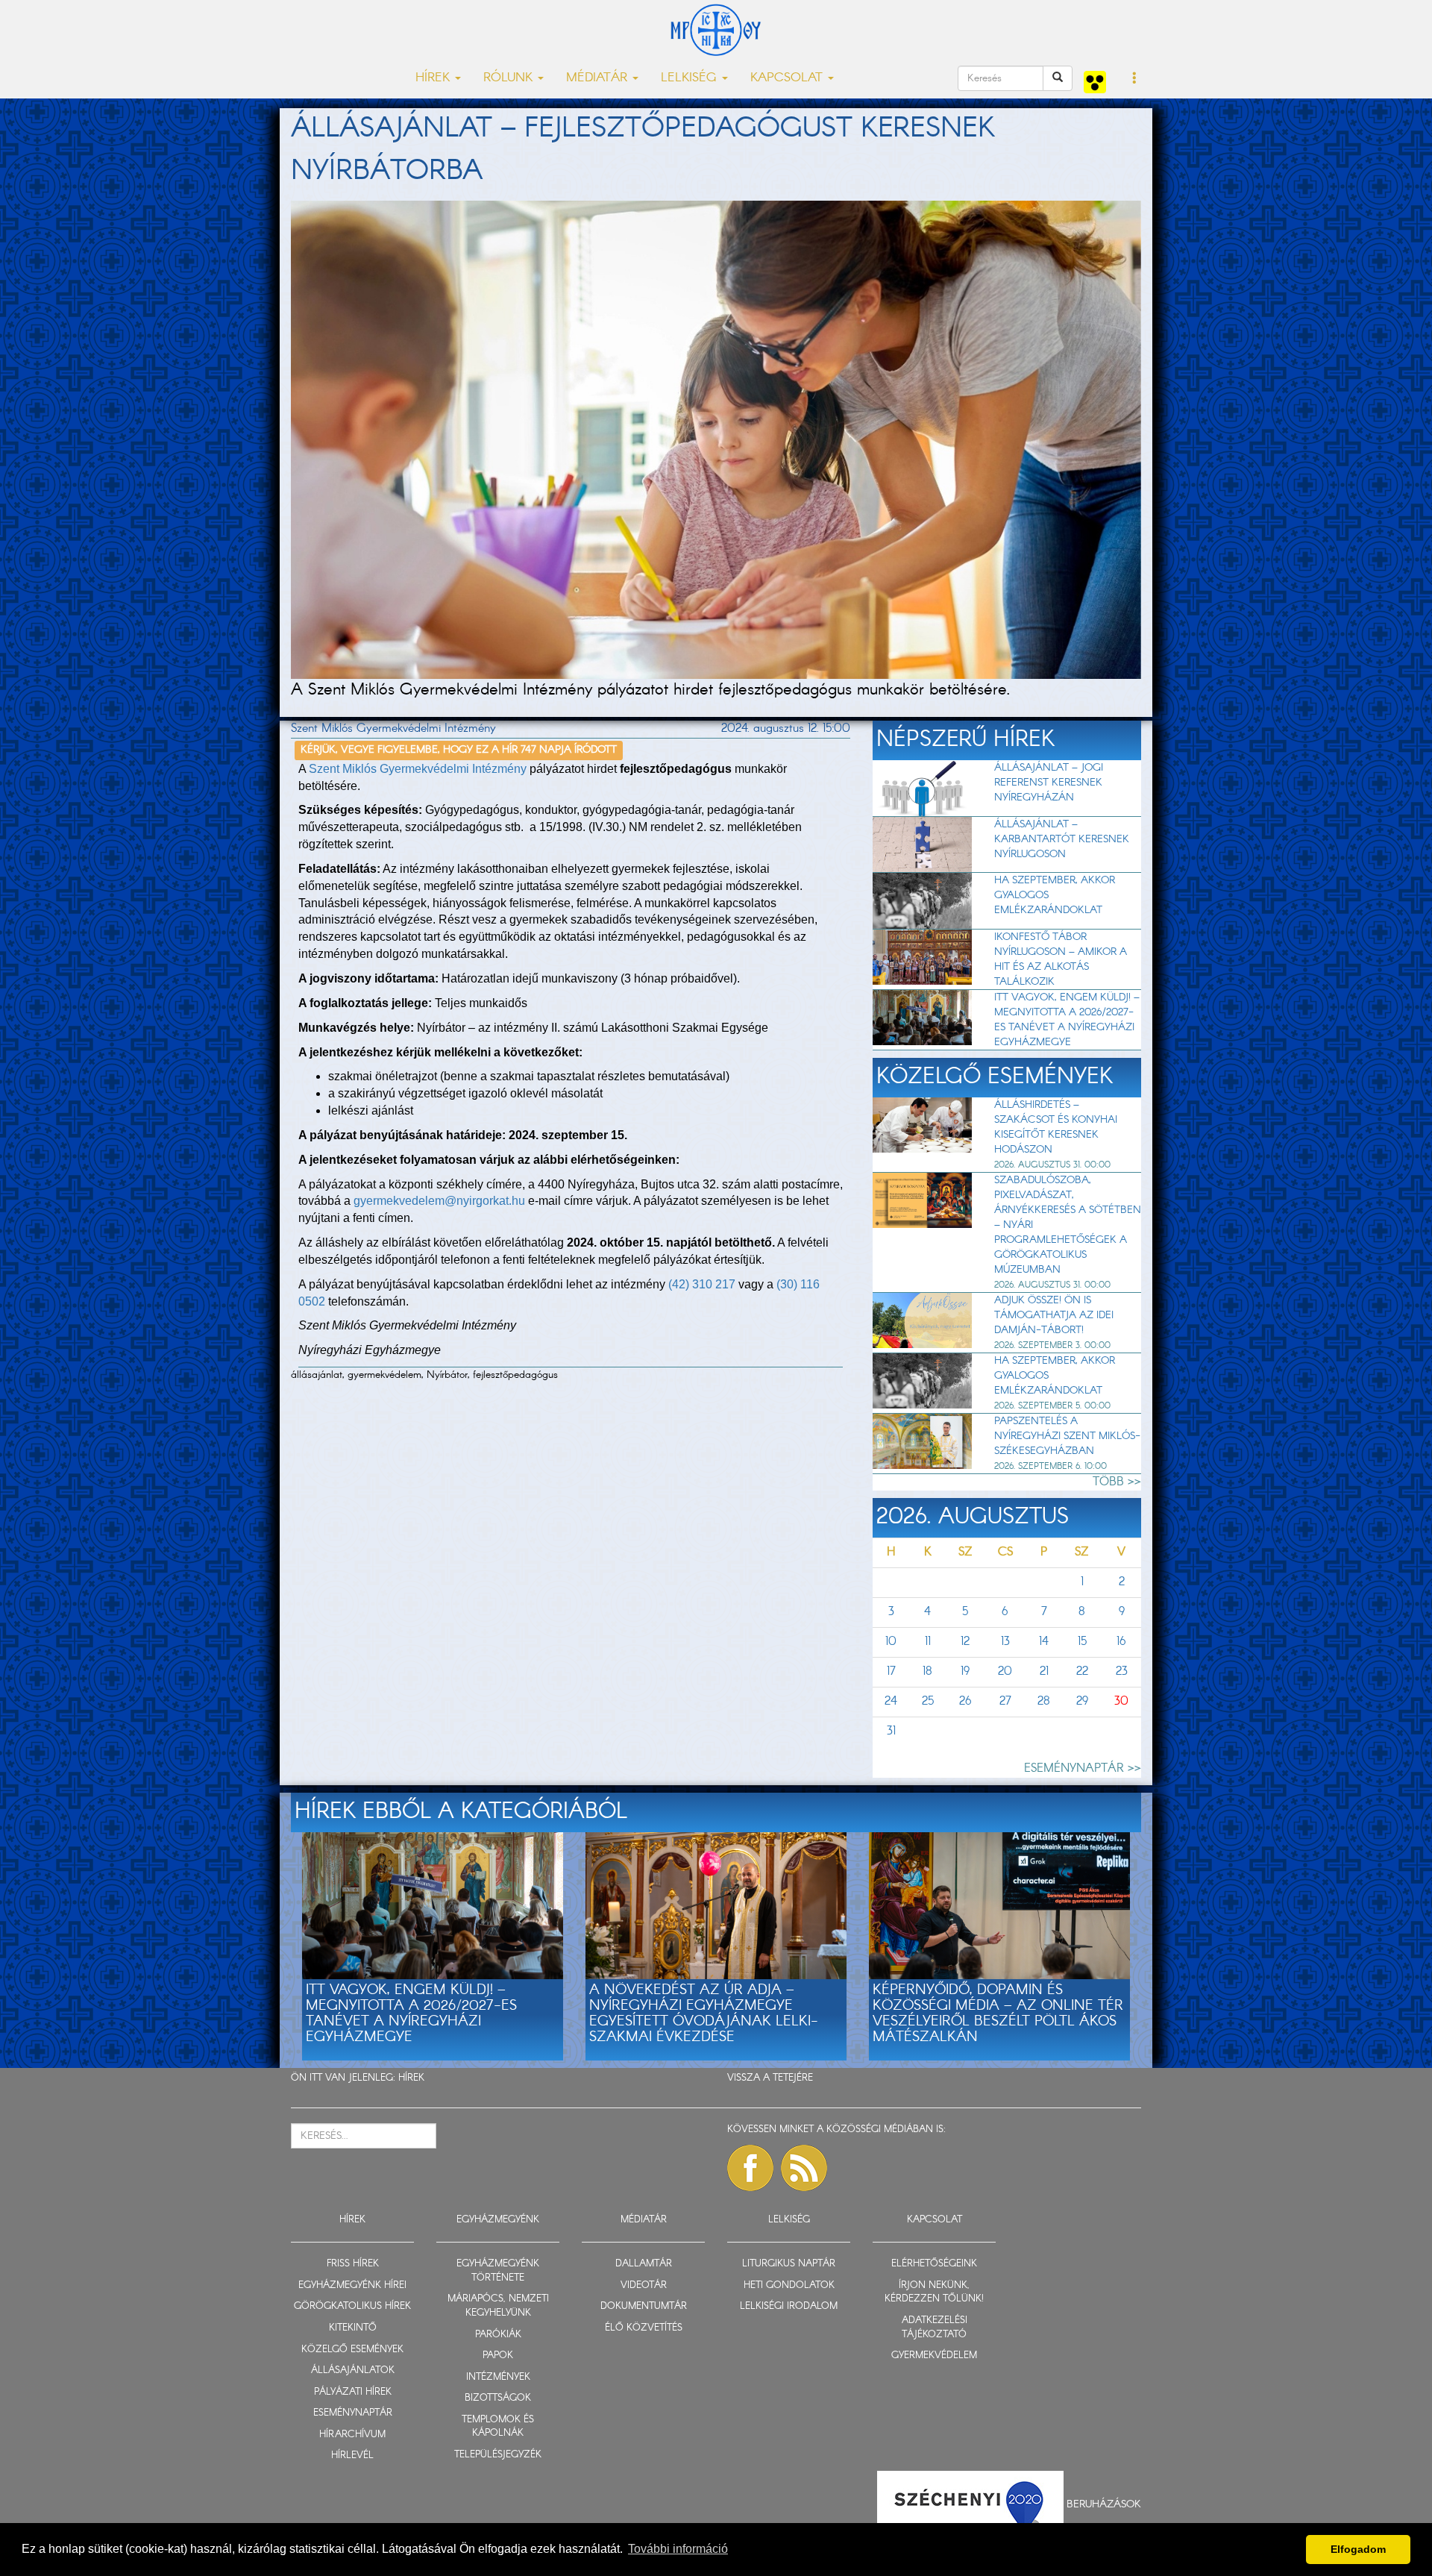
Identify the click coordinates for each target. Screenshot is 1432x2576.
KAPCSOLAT (935, 2220)
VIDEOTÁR (644, 2285)
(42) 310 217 (702, 1284)
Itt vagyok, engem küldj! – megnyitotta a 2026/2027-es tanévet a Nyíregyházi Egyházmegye (1067, 1020)
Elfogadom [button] (1358, 2549)
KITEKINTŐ (353, 2328)
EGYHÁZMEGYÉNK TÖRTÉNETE (498, 2271)
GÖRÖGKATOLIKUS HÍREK (352, 2306)
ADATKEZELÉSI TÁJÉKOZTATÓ (935, 2328)
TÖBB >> (1117, 1482)
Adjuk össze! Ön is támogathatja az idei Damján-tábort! (1054, 1315)
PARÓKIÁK (498, 2335)
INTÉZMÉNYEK (498, 2377)
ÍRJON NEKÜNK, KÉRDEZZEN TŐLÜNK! (934, 2293)
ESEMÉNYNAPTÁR (353, 2413)
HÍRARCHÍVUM (352, 2435)
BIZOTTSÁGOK (498, 2398)
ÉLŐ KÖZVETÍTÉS (644, 2328)
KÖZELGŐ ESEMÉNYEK (352, 2350)
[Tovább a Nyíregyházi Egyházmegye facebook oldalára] (750, 2168)
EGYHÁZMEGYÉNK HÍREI (352, 2285)
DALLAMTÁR (644, 2264)
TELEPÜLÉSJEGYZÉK (498, 2455)
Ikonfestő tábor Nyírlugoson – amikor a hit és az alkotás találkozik (1061, 959)
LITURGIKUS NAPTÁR (789, 2264)
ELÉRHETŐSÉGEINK (934, 2264)
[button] (1135, 79)
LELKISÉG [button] (691, 78)
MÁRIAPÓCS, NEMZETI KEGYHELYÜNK (498, 2306)
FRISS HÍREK (353, 2264)
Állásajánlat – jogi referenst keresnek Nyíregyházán (1049, 783)
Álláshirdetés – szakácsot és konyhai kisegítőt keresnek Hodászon (1056, 1127)
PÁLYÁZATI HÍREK (353, 2392)
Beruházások (1104, 2504)
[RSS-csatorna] (804, 2168)
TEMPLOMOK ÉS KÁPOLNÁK (498, 2427)
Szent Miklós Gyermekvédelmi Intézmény (418, 769)
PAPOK (498, 2356)
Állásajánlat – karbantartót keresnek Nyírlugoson (1062, 839)
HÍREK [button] (434, 78)
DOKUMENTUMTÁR (644, 2306)
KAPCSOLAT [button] (788, 78)
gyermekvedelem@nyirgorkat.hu (439, 1201)
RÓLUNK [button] (510, 78)
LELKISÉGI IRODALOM (789, 2306)
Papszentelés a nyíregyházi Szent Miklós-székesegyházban (1067, 1436)
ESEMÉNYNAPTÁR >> (1083, 1768)
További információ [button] (678, 2549)
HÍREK (411, 2078)
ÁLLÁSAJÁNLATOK (353, 2370)
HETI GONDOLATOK (789, 2285)
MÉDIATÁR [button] (599, 78)
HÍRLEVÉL (352, 2456)
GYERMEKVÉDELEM (934, 2356)
